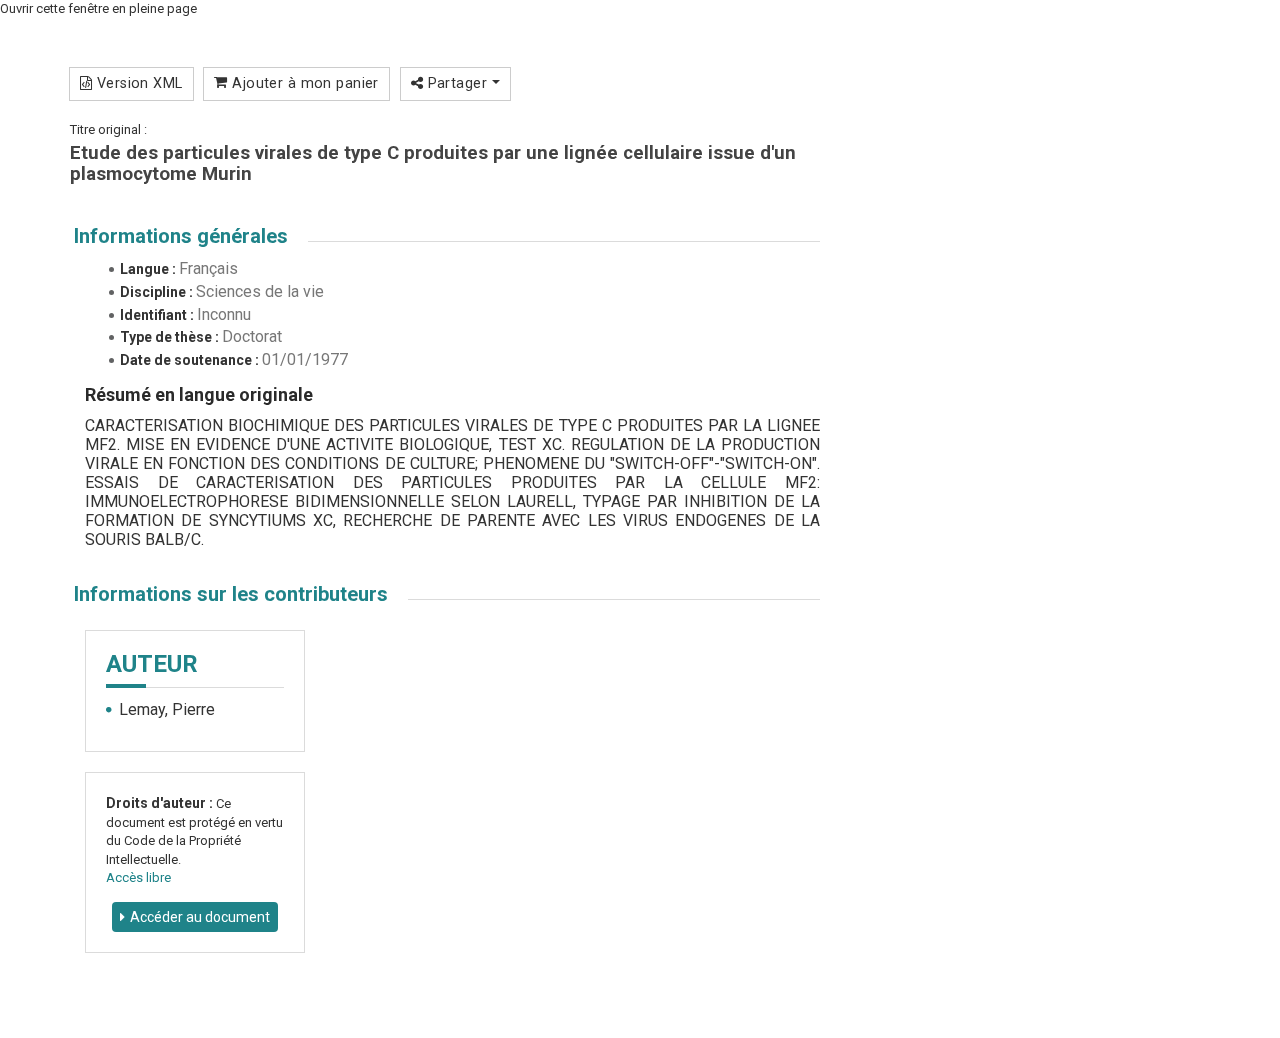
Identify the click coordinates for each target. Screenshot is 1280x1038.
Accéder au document (200, 917)
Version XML (137, 83)
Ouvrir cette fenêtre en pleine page (98, 8)
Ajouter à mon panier (303, 83)
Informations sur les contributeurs (231, 594)
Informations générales (181, 236)
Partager (457, 83)
